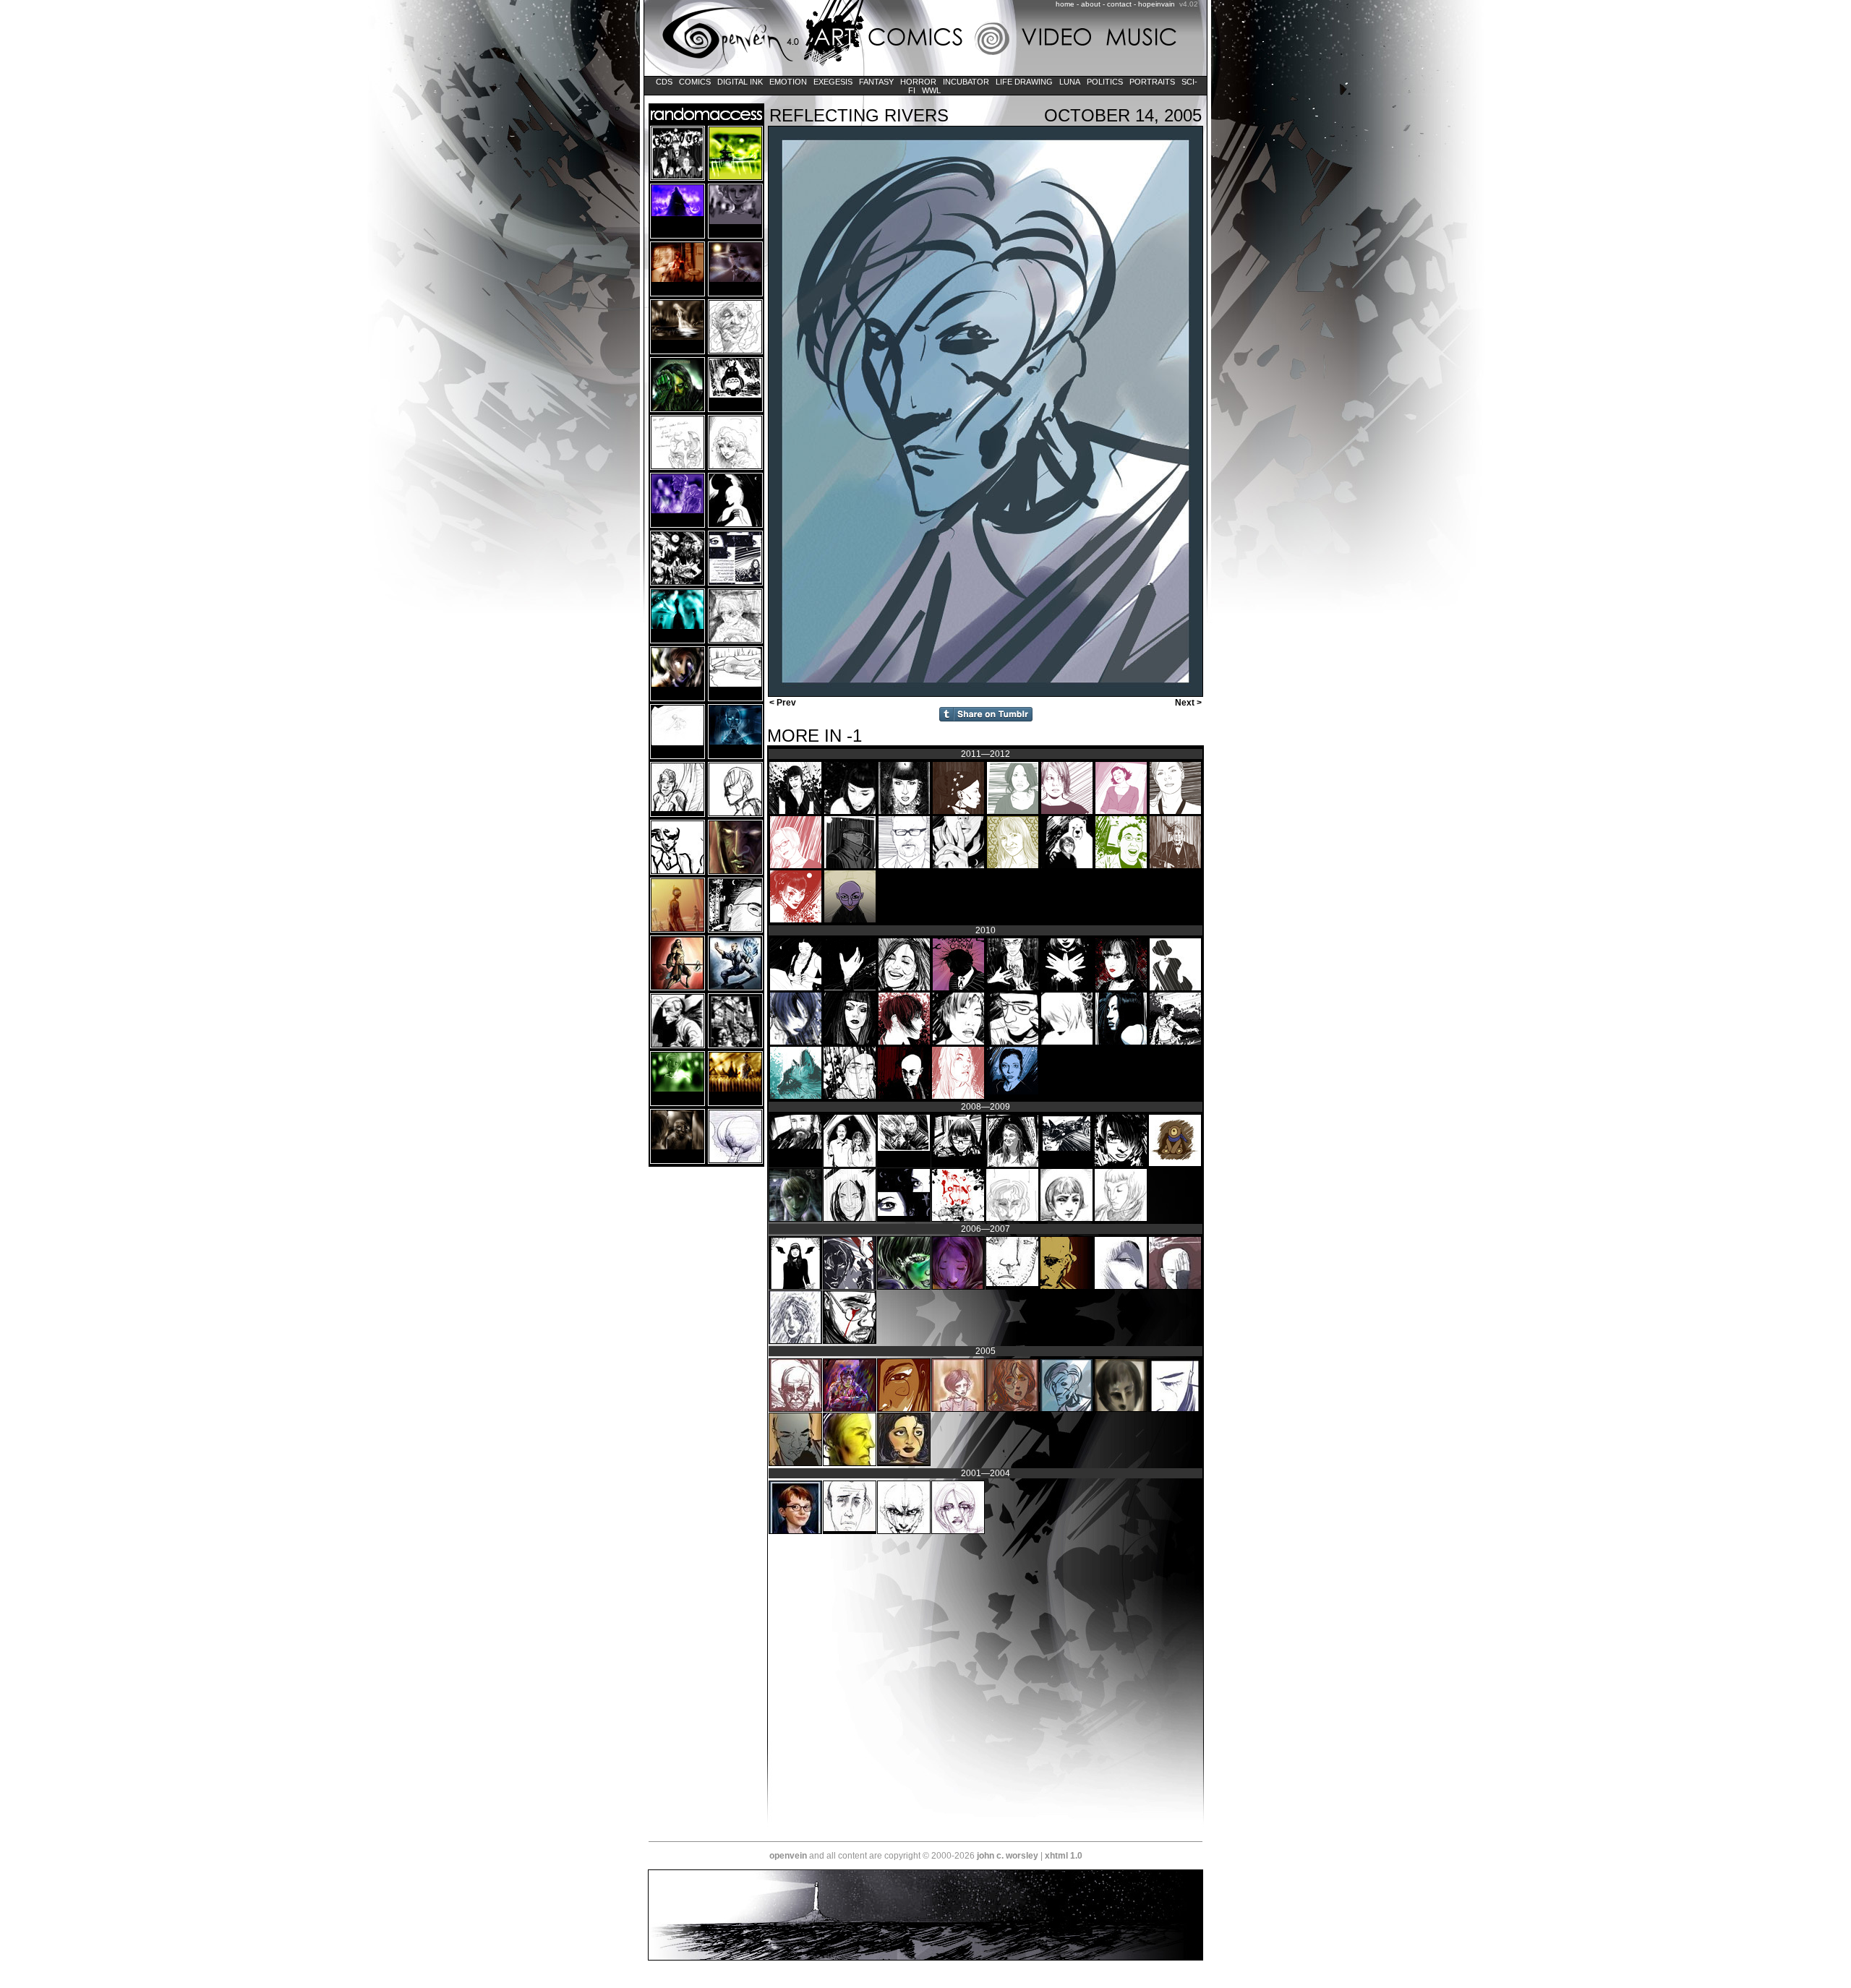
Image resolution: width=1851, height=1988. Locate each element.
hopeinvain (1157, 4)
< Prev (782, 703)
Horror (918, 82)
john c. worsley (1008, 1856)
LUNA (1070, 82)
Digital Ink (740, 82)
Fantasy (876, 82)
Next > (1189, 703)
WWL (931, 90)
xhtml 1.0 (1064, 1856)
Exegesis (833, 82)
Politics (1105, 82)
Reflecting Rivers (859, 115)
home (1065, 4)
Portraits (1152, 82)
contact (1119, 4)
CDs (664, 82)
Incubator (966, 82)
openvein (788, 1856)
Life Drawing (1024, 82)
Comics (695, 82)
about (1091, 4)
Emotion (788, 82)
